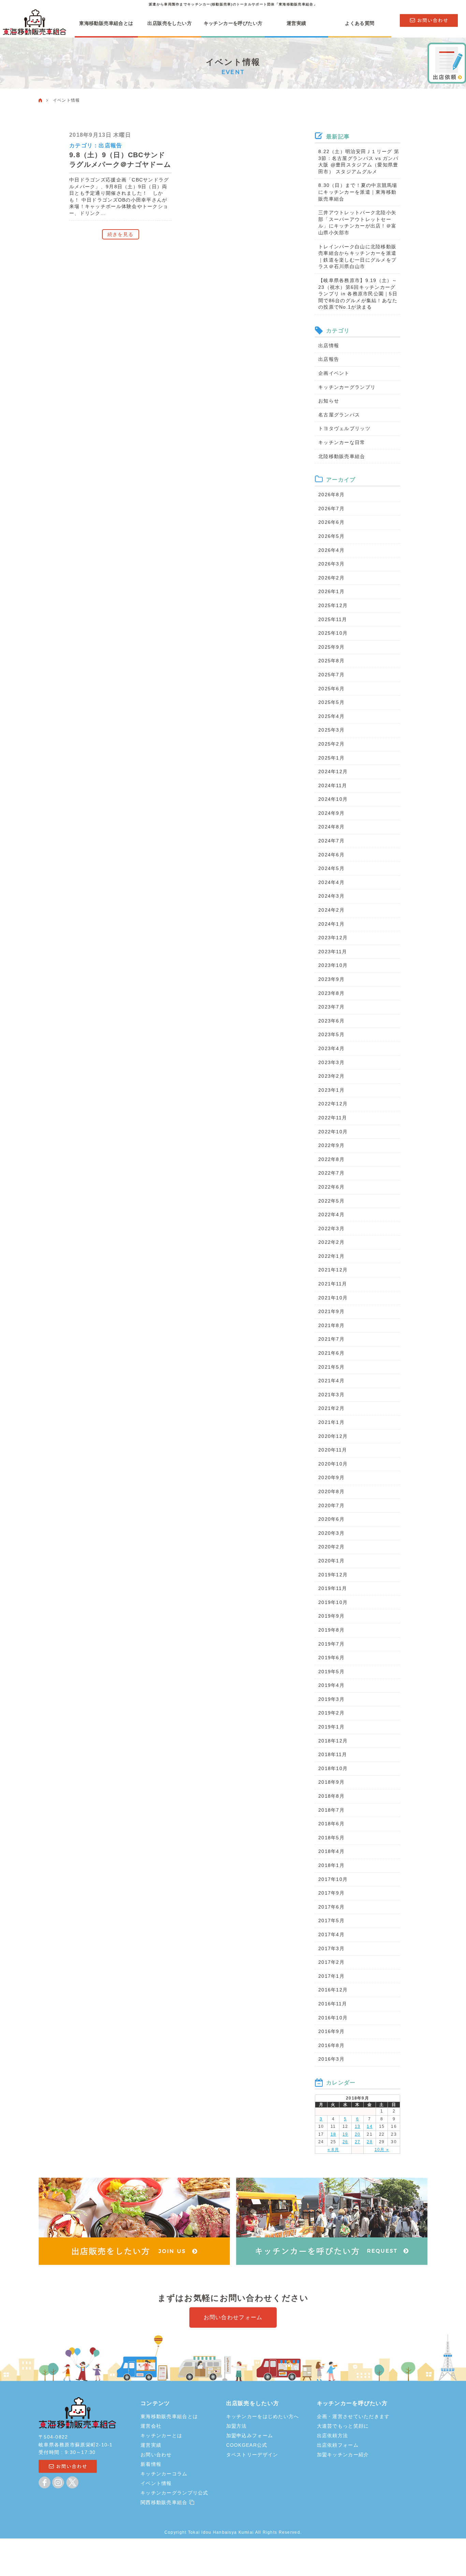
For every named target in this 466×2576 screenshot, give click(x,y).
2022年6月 (331, 1187)
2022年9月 (331, 1145)
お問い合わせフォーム (233, 2317)
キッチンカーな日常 (342, 442)
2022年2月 (331, 1242)
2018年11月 (333, 1754)
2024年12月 (333, 771)
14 (370, 2126)
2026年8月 (331, 495)
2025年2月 (331, 744)
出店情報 (329, 345)
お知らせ (329, 401)
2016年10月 (333, 2018)
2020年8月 (331, 1491)
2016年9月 (331, 2031)
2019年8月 (331, 1630)
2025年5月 (331, 702)
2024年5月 (331, 868)
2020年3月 (331, 1533)
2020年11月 (333, 1450)
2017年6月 (331, 1907)
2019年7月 (331, 1644)
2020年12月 (333, 1436)
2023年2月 (331, 1076)
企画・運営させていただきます (353, 2416)
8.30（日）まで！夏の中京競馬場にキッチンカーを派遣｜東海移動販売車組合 (358, 192)
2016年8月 (331, 2045)
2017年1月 (331, 1976)
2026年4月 (331, 550)
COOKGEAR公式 (247, 2445)
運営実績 (296, 23)
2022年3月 (331, 1228)
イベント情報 (156, 2483)
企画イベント (334, 373)
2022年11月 (333, 1118)
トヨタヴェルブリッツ (344, 428)
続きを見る (120, 234)
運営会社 (151, 2426)
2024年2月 (331, 910)
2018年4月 (331, 1851)
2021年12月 (333, 1270)
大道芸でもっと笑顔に (343, 2426)
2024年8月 (331, 827)
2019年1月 (331, 1727)
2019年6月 (331, 1658)
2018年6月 (331, 1824)
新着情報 (151, 2464)
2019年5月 (331, 1672)
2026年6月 (331, 522)
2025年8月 (331, 661)
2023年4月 (331, 1048)
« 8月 (333, 2150)
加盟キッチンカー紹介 (343, 2455)
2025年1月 (331, 758)
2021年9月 (331, 1311)
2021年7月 (331, 1339)
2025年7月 (331, 675)
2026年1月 (331, 591)
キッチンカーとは (161, 2435)
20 (358, 2134)
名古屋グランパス (339, 415)
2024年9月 (331, 813)
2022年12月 (333, 1104)
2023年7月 (331, 1007)
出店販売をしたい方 (170, 23)
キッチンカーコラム (164, 2474)
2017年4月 (331, 1934)
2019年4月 (331, 1685)
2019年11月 (333, 1588)
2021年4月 (331, 1381)
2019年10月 (333, 1602)
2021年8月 (331, 1325)
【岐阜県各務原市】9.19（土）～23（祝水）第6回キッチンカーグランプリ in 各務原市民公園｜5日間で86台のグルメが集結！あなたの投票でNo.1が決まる (358, 294)
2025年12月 (333, 605)
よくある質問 (360, 23)
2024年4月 (331, 882)
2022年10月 (333, 1132)
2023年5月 (331, 1034)
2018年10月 (333, 1768)
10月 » (382, 2150)
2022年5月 (331, 1201)
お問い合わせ (156, 2455)
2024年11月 (333, 785)
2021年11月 (333, 1284)
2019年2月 (331, 1713)
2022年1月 (331, 1256)
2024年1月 (331, 924)
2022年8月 (331, 1159)
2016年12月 (333, 1990)
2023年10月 (333, 965)
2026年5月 (331, 536)
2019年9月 (331, 1616)
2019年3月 (331, 1699)
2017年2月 (331, 1962)
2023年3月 (331, 1062)
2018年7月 (331, 1810)
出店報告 (110, 145)
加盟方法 (237, 2426)
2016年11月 (333, 2004)
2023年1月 (331, 1090)
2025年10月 (333, 633)
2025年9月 (331, 647)
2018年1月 (331, 1865)
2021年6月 (331, 1353)
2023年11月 (333, 952)
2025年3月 (331, 730)
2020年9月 (331, 1477)
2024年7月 (331, 841)
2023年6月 (331, 1021)
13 (358, 2126)
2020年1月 (331, 1561)
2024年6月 (331, 855)
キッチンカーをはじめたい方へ (263, 2416)
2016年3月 (331, 2059)
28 (370, 2142)
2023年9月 (331, 979)
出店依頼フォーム (338, 2445)
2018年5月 (331, 1838)
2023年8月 (331, 993)
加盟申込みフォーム (250, 2435)
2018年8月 (331, 1796)
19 (345, 2134)
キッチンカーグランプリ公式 (174, 2493)
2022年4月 (331, 1215)
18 (333, 2134)
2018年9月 (331, 1782)
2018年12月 (333, 1741)
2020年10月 (333, 1464)
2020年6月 (331, 1519)
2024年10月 (333, 799)
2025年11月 (333, 619)
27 (358, 2142)
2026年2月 (331, 578)
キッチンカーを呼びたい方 (233, 23)
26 (345, 2142)
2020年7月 (331, 1505)
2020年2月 (331, 1547)
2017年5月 (331, 1920)
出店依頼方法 (333, 2435)
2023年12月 (333, 938)
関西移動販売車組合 (165, 2502)
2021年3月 (331, 1395)
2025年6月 (331, 689)
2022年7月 (331, 1173)
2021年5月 (331, 1367)
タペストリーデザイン (252, 2455)
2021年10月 (333, 1298)
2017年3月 (331, 1948)
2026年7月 (331, 509)
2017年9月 (331, 1893)
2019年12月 (333, 1575)
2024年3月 (331, 896)
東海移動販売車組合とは (106, 23)
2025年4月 (331, 716)
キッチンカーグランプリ (347, 387)
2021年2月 (331, 1408)
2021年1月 (331, 1422)
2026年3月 (331, 564)
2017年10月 (333, 1879)
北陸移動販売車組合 (342, 456)
